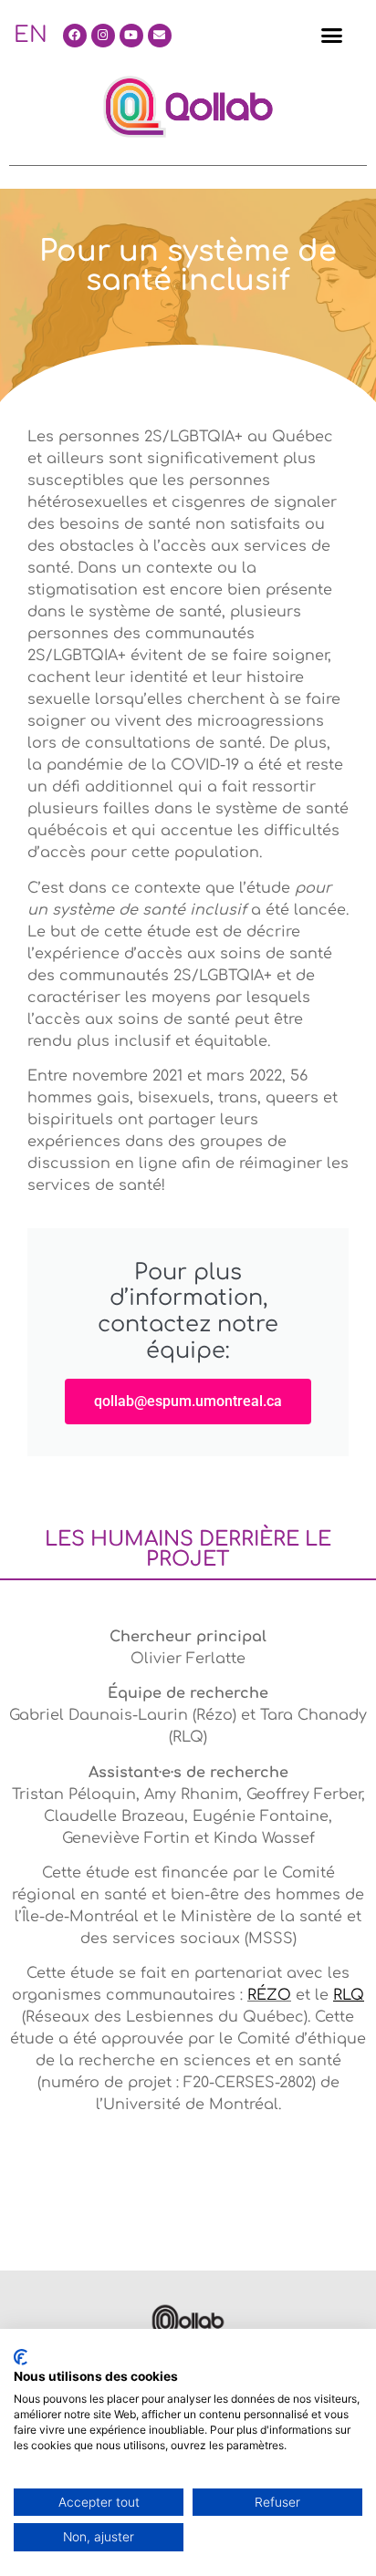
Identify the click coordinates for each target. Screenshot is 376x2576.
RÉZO (269, 1995)
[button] (332, 36)
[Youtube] (131, 36)
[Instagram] (103, 36)
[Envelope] (160, 36)
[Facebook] (75, 36)
